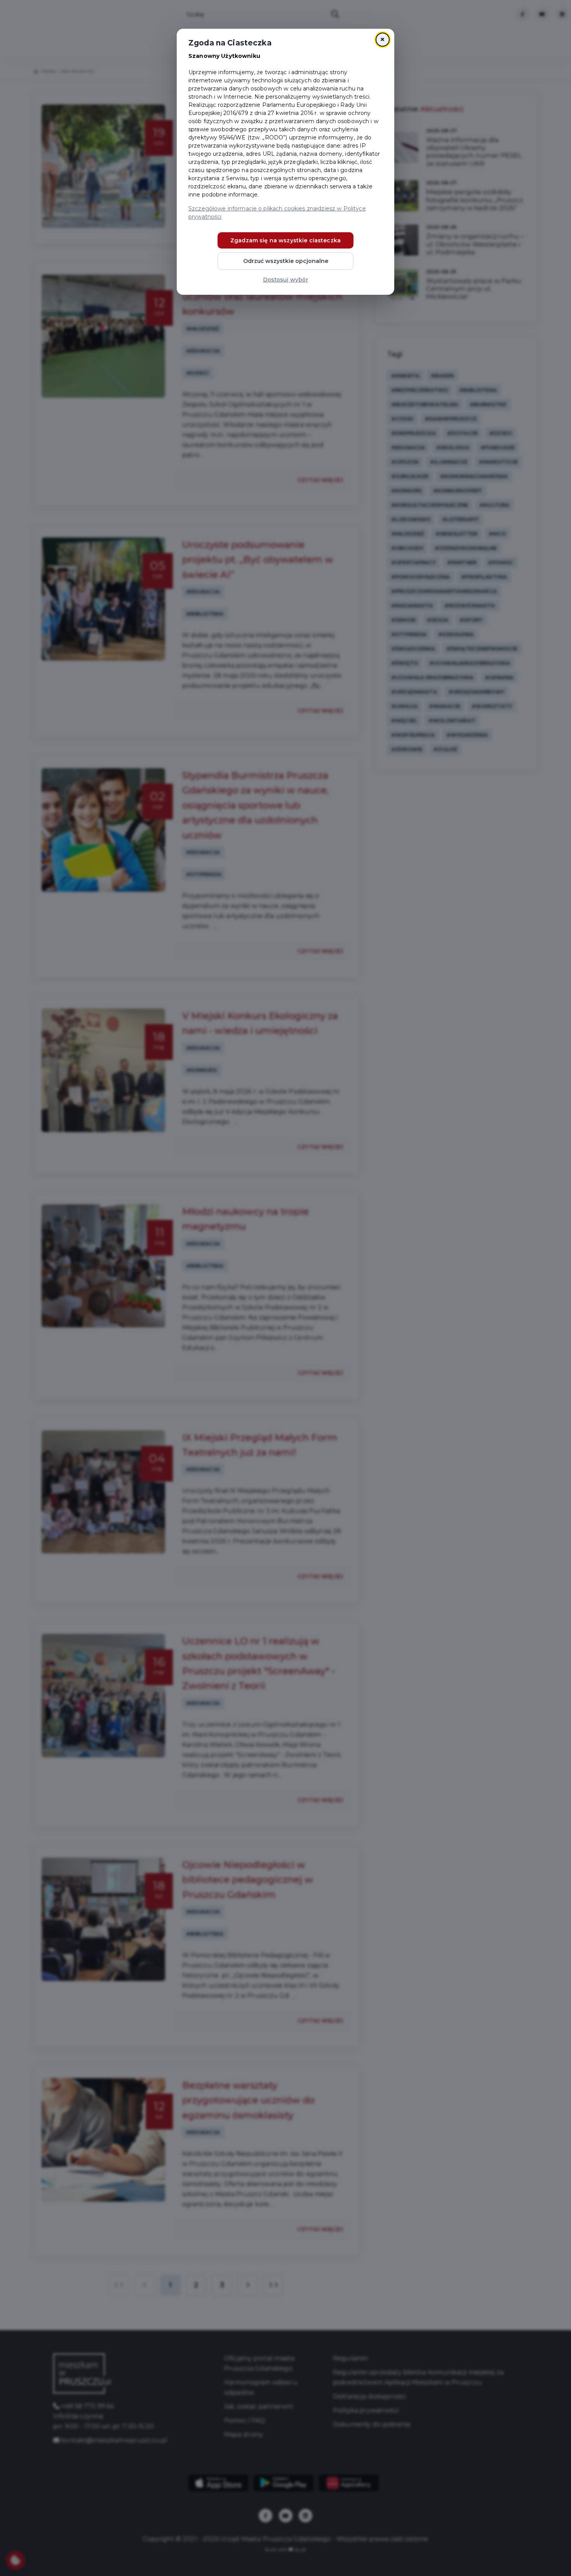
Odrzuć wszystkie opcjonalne (286, 261)
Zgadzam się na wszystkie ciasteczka (285, 240)
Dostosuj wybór (286, 280)
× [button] (382, 39)
